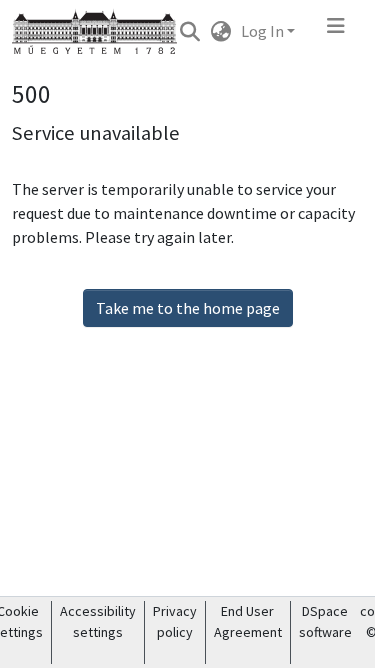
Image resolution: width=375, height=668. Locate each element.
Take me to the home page (188, 308)
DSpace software (325, 621)
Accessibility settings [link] (98, 621)
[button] (189, 31)
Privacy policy (175, 621)
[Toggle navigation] (336, 31)
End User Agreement (248, 621)
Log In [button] (264, 31)
